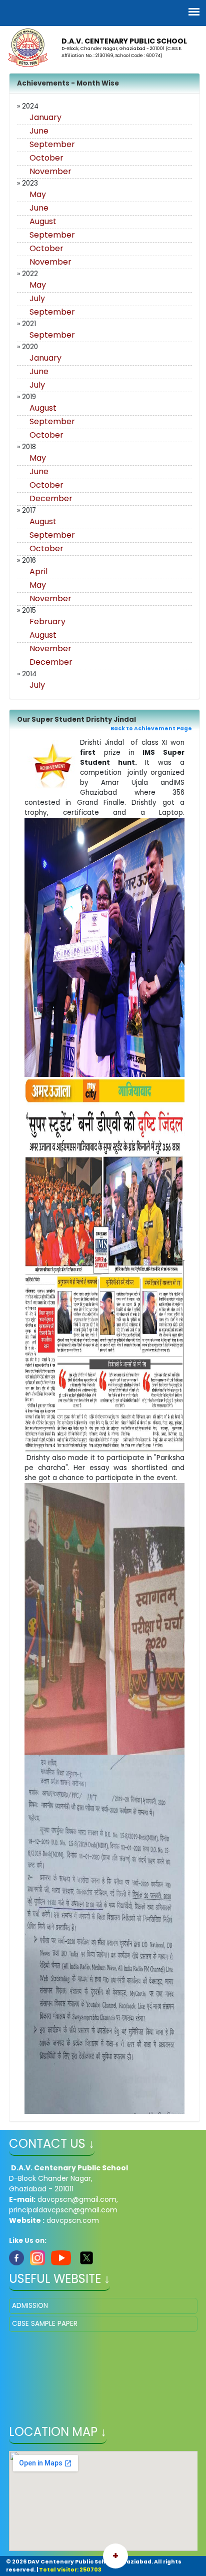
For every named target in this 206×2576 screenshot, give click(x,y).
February (47, 621)
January (45, 117)
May (38, 194)
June (39, 131)
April (38, 571)
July (37, 298)
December (51, 498)
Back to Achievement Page (151, 729)
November (50, 171)
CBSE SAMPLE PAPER (45, 2324)
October (46, 158)
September (52, 144)
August (43, 221)
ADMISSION (30, 2306)
